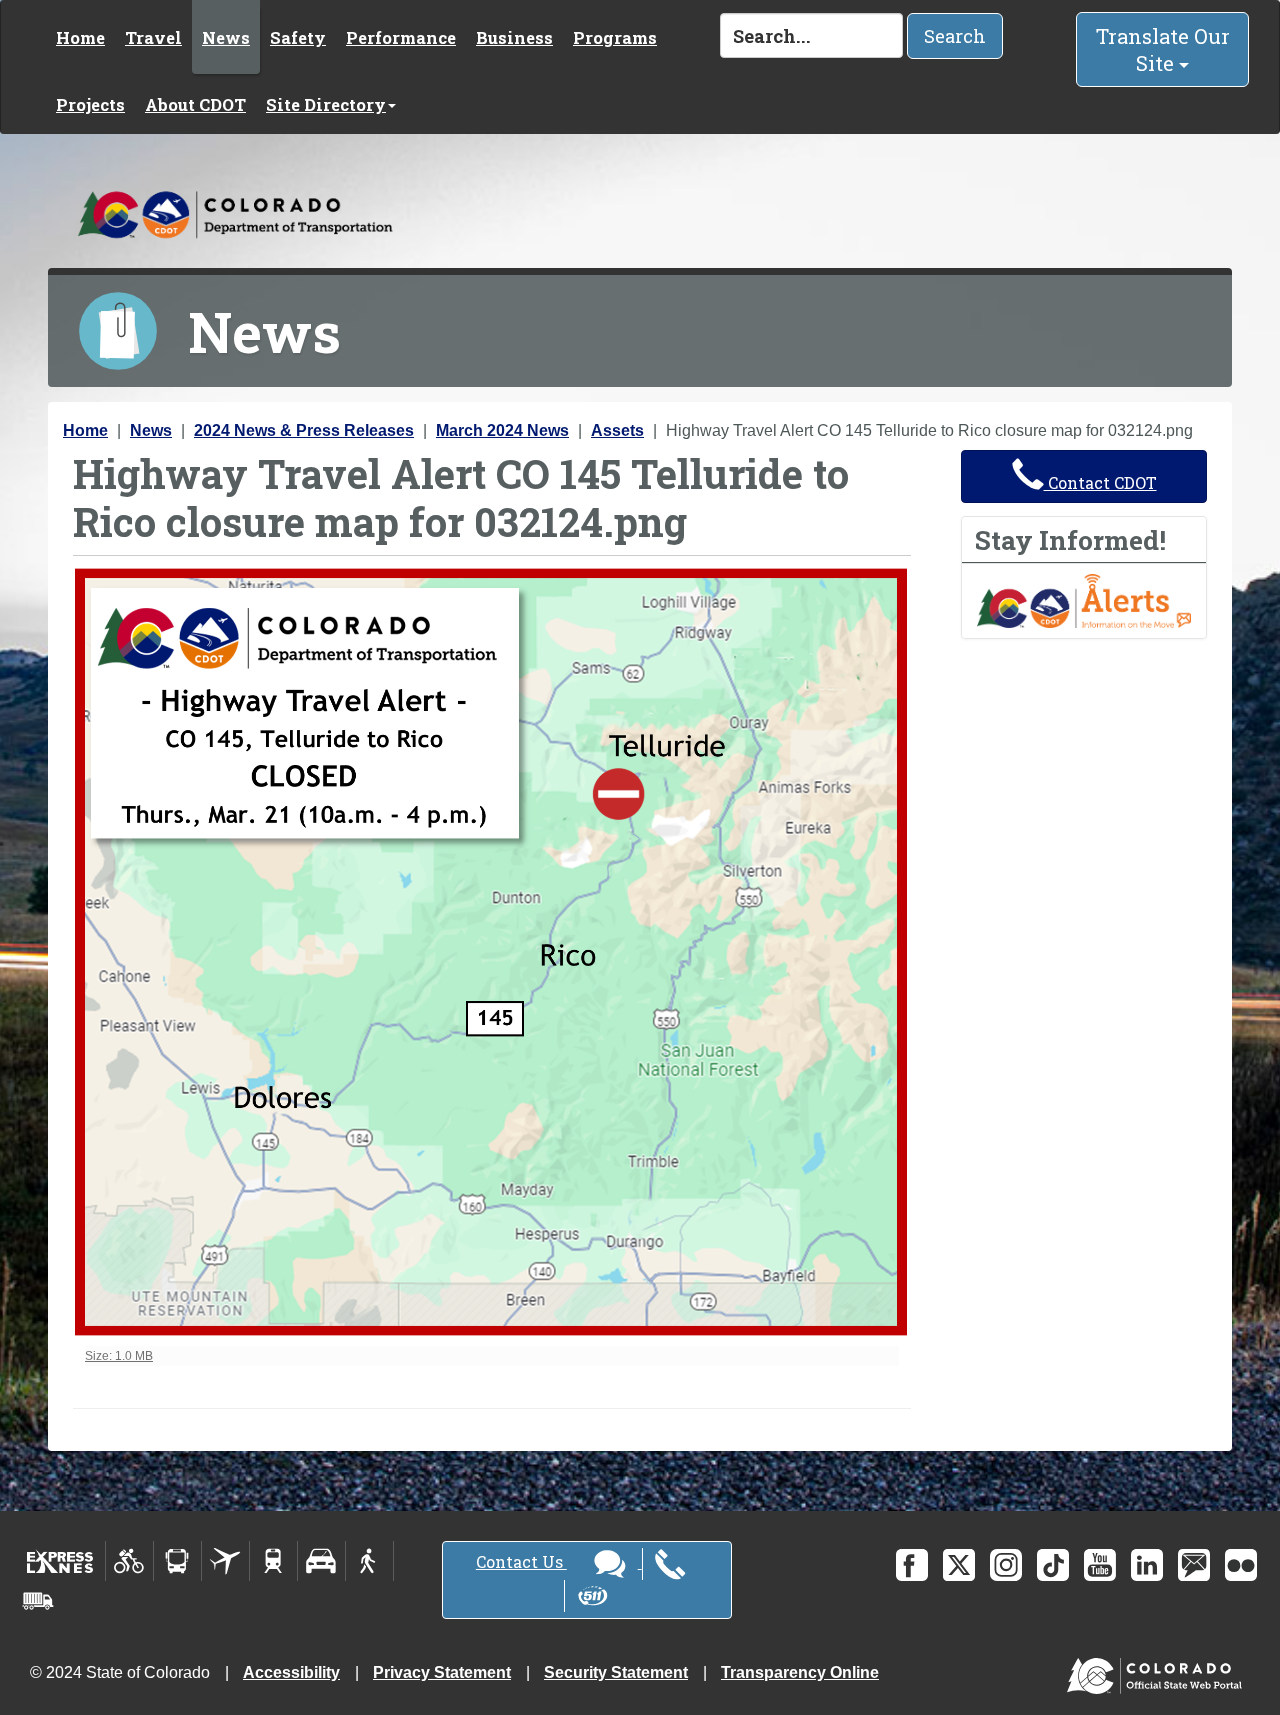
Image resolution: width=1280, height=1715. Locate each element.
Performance (401, 37)
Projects (90, 104)
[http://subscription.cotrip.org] (1084, 599)
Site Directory (326, 104)
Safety (298, 37)
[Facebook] (912, 1565)
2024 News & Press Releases (304, 430)
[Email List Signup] (1194, 1565)
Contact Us (521, 1561)
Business (514, 37)
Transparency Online (800, 1672)
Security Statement (616, 1672)
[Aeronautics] (225, 1561)
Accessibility (291, 1672)
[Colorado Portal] (1158, 1671)
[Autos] (321, 1561)
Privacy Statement (442, 1672)
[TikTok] (1053, 1565)
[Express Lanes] (60, 1561)
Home (80, 37)
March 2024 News (502, 430)
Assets (617, 430)
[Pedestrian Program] (369, 1561)
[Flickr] (1241, 1565)
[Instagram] (1006, 1565)
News (226, 37)
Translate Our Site (1163, 49)
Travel (153, 37)
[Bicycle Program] (129, 1561)
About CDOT (195, 104)
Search (955, 36)
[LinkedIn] (1147, 1565)
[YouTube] (1100, 1565)
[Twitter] (959, 1565)
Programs (615, 37)
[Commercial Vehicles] (38, 1601)
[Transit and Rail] (177, 1561)
